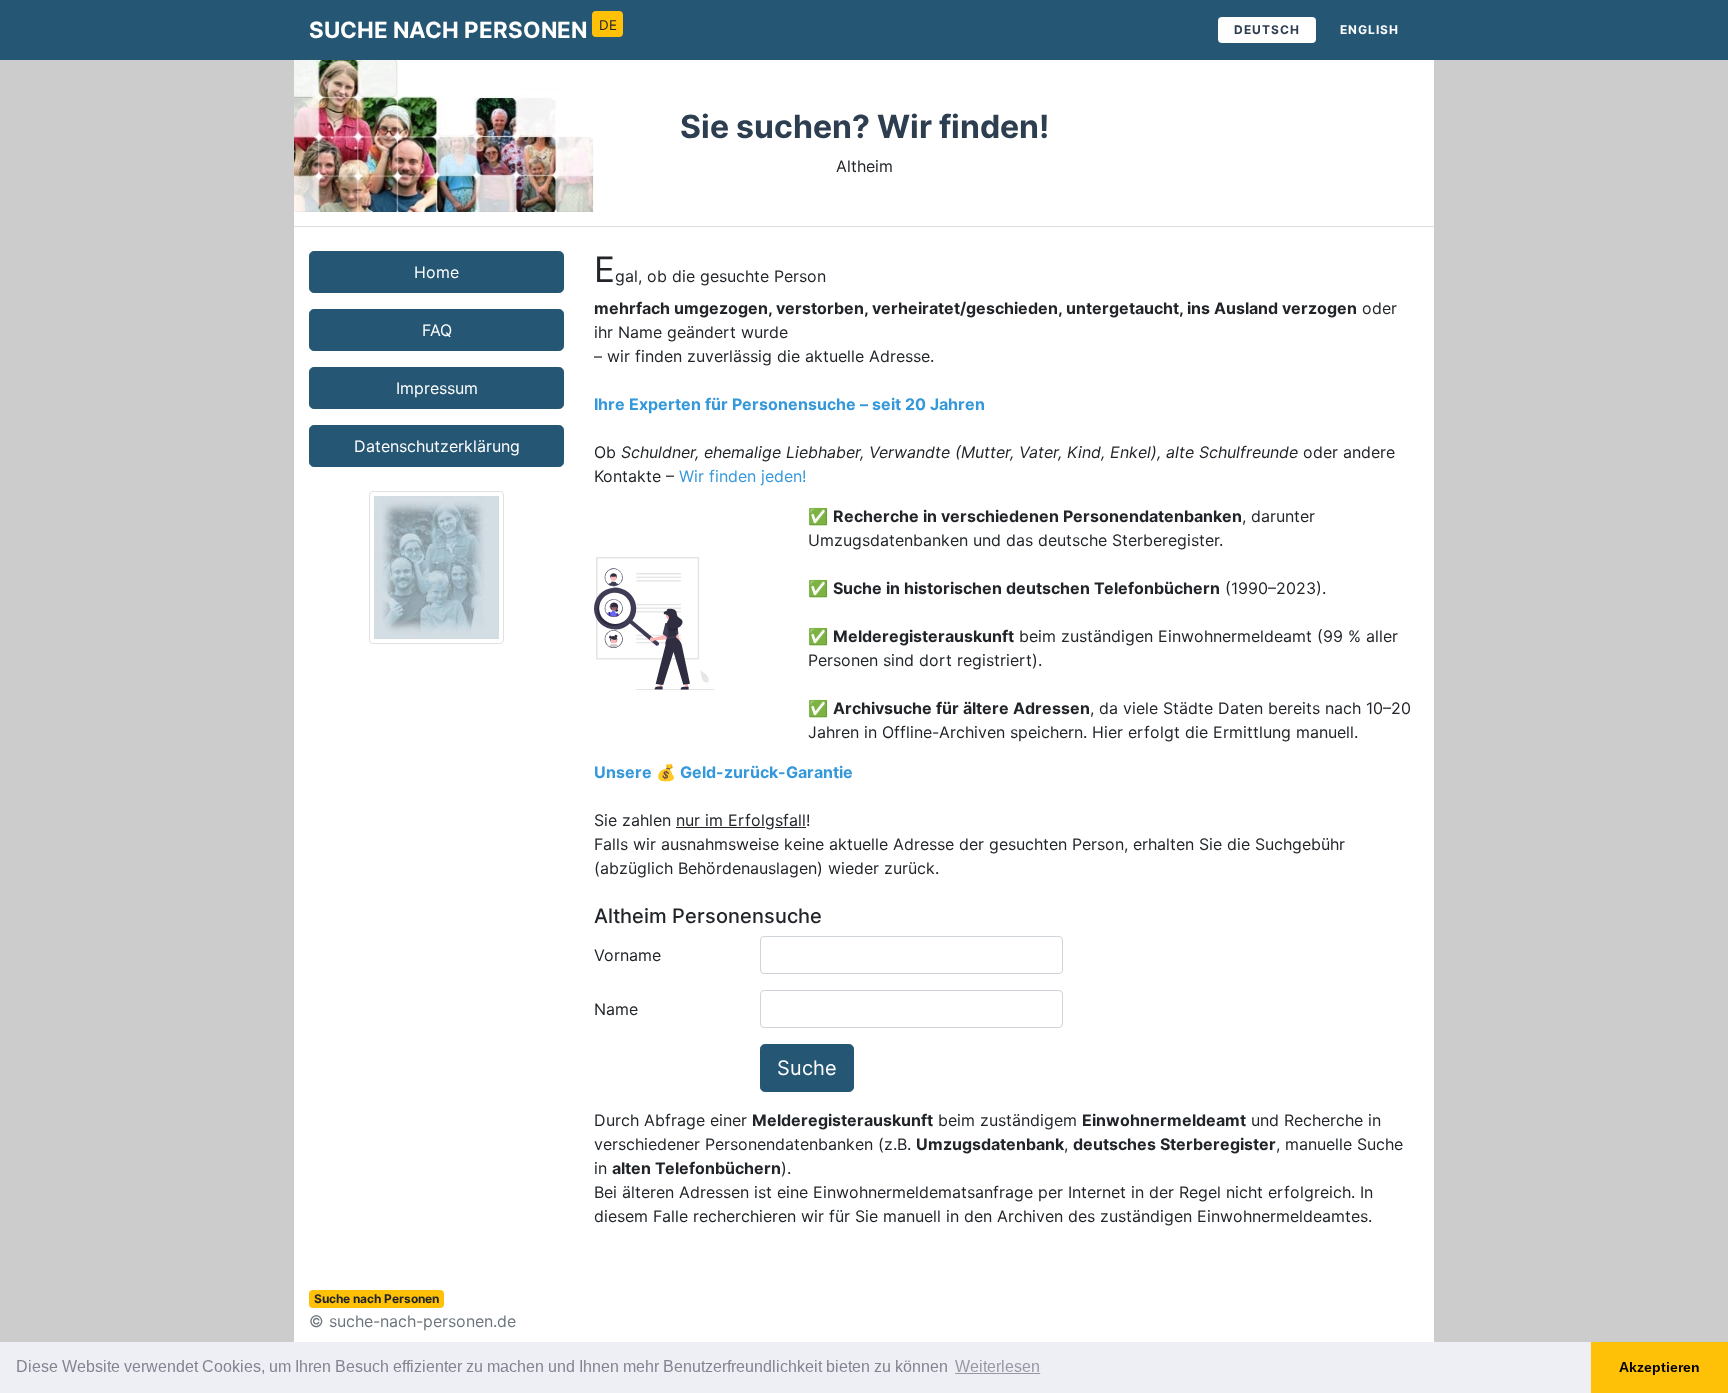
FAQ (437, 330)
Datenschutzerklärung (437, 446)
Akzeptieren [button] (1659, 1367)
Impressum (437, 388)
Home (436, 272)
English (1369, 29)
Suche (807, 1068)
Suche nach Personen (463, 29)
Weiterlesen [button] (997, 1366)
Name (616, 1009)
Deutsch (1267, 29)
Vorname (627, 955)
